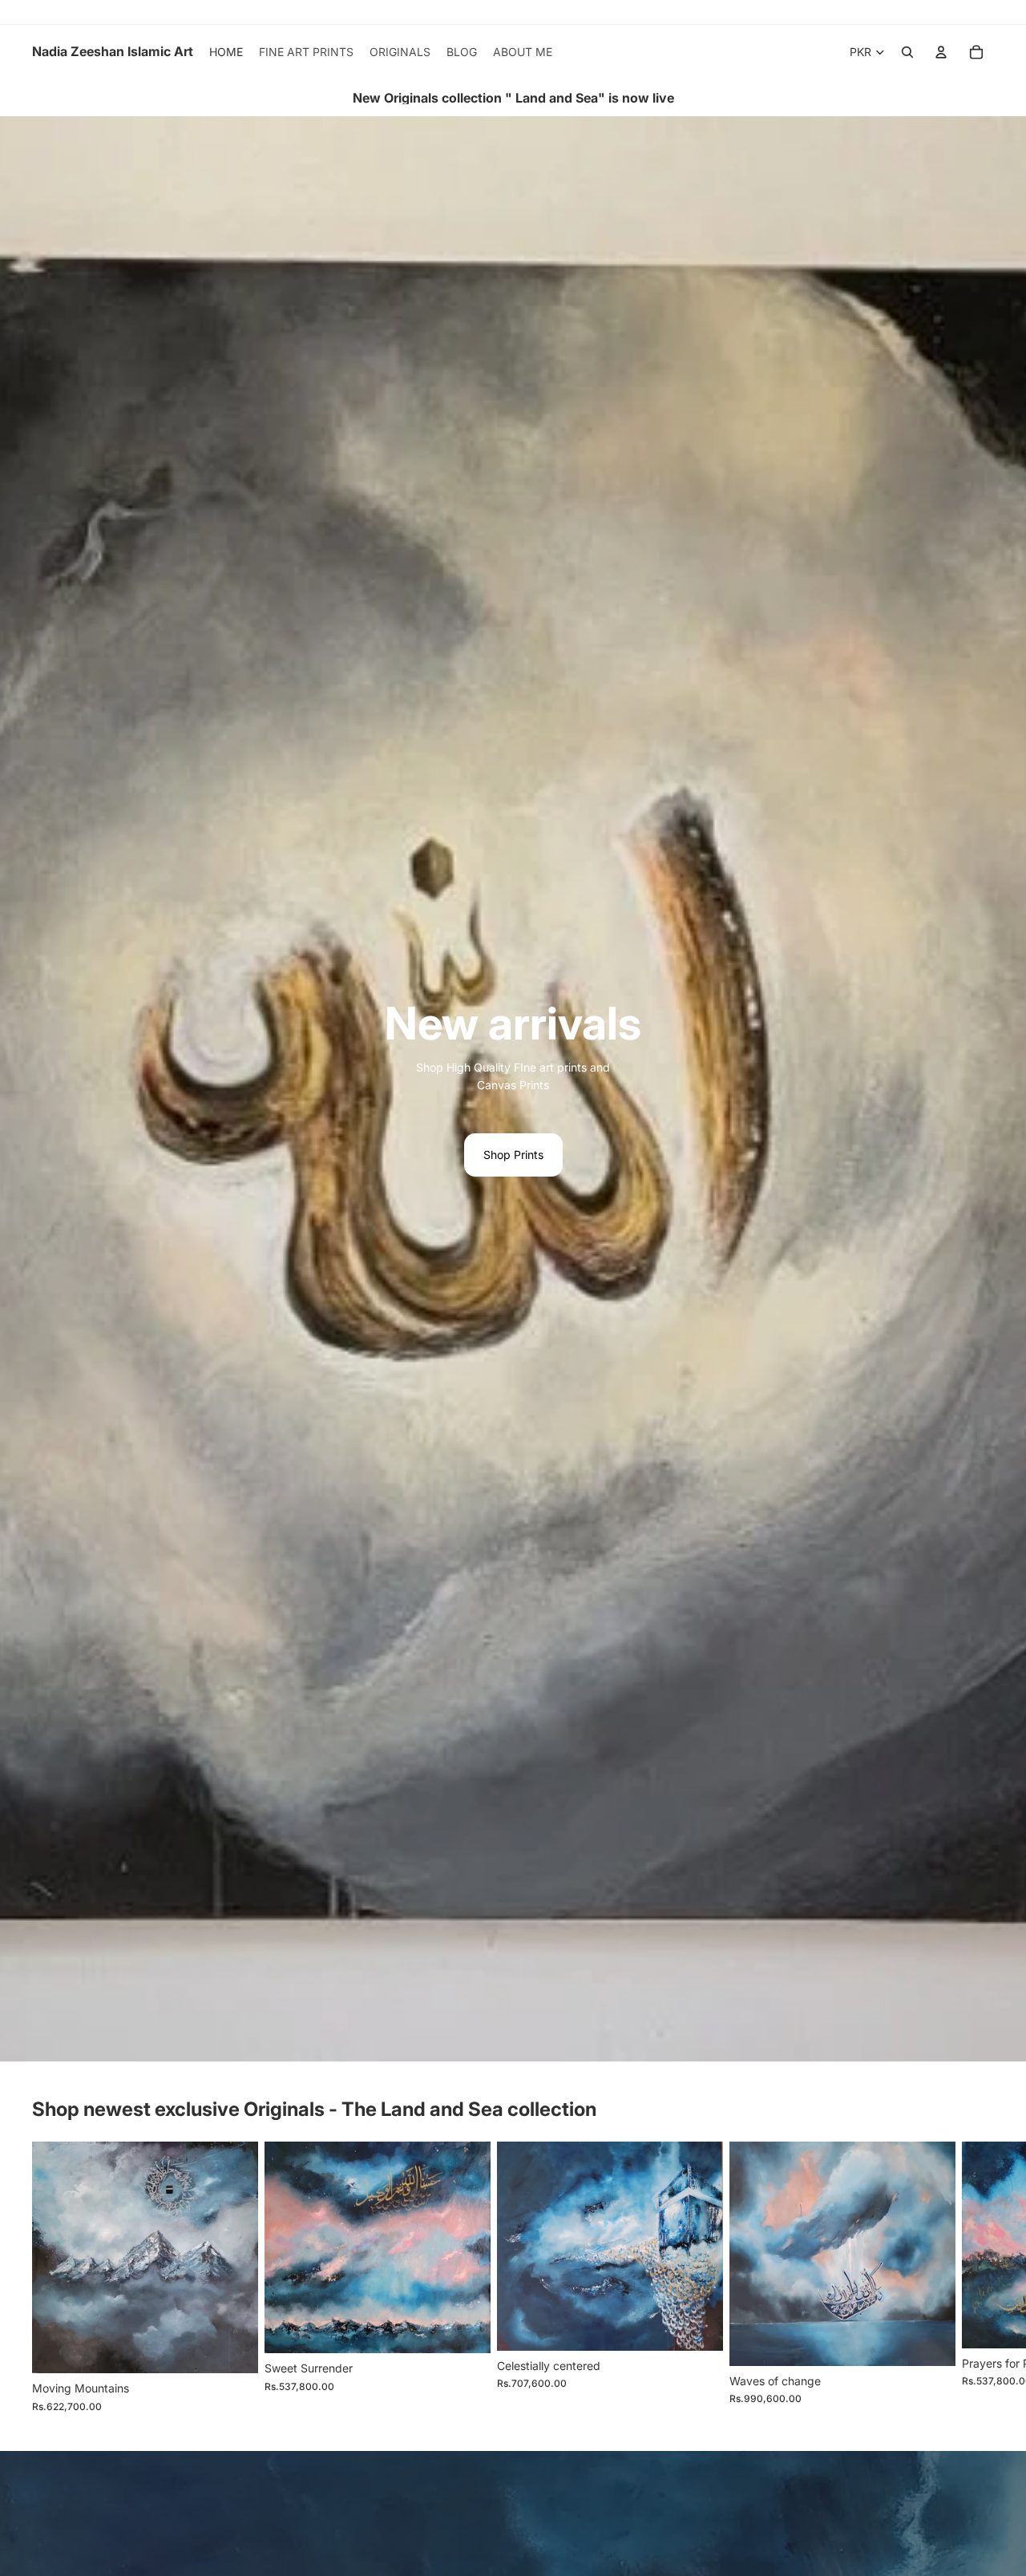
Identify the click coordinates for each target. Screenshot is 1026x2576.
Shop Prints (513, 1155)
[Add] (233, 2348)
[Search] (907, 52)
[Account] (941, 52)
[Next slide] (976, 2277)
